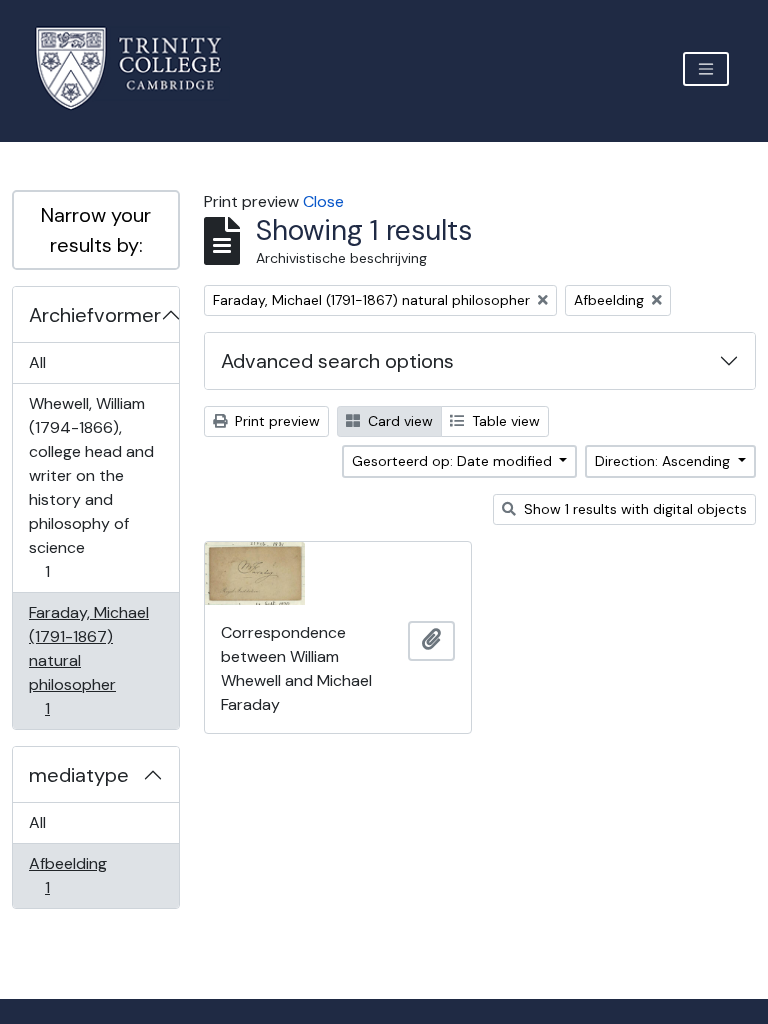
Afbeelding (67, 875)
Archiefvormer (95, 315)
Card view (398, 421)
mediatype (79, 775)
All (37, 362)
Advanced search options (337, 361)
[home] (140, 68)
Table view (504, 421)
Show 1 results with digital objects (633, 509)
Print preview (275, 421)
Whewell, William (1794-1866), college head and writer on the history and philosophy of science (91, 487)
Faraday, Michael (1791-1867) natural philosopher (88, 660)
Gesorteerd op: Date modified (454, 461)
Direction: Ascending (664, 461)
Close (323, 201)
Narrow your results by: (96, 230)
